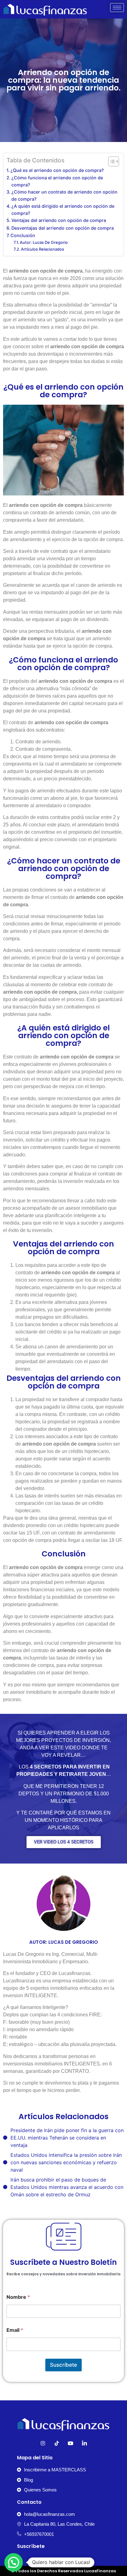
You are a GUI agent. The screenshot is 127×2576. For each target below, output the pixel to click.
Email (15, 2330)
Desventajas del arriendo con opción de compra (63, 228)
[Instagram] (43, 2443)
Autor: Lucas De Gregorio (44, 242)
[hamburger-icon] (117, 8)
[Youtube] (71, 2443)
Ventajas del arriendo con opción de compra (59, 220)
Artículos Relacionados (43, 249)
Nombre (18, 2297)
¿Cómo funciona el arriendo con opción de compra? (57, 181)
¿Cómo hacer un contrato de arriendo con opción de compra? (64, 195)
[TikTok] (57, 2443)
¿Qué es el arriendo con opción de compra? (57, 170)
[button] (14, 2562)
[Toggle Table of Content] (111, 161)
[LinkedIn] (84, 2443)
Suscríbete (63, 2365)
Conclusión (23, 235)
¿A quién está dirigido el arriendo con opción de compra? (63, 210)
